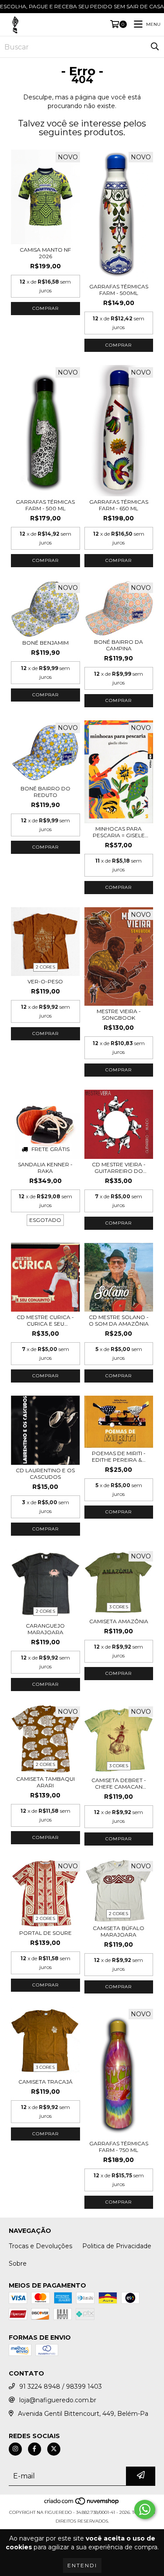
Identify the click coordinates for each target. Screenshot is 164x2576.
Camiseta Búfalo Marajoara (119, 1931)
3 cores (119, 1607)
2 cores (45, 967)
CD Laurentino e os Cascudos (45, 1474)
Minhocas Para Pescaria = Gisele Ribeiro (119, 832)
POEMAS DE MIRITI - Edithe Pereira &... (119, 1456)
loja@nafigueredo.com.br (58, 2400)
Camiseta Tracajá (45, 2082)
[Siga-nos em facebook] (35, 2449)
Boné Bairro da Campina (119, 645)
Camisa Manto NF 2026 (45, 253)
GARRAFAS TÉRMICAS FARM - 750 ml (119, 2147)
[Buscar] (155, 47)
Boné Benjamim (45, 643)
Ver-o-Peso (45, 981)
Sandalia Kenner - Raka (45, 1168)
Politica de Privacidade (117, 2246)
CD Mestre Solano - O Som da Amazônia (119, 1320)
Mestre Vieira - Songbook (119, 1014)
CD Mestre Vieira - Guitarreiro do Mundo (119, 1168)
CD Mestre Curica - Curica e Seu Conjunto (45, 1320)
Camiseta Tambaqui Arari (45, 1782)
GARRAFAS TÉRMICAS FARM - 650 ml (119, 505)
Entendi (82, 2565)
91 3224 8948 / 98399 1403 (61, 2386)
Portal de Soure (45, 1933)
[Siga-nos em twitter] (54, 2449)
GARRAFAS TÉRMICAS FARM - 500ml (119, 290)
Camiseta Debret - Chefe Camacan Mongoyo (119, 1783)
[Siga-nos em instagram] (15, 2449)
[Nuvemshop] (82, 2504)
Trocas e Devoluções (40, 2246)
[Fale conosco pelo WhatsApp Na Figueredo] (145, 2509)
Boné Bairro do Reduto (45, 792)
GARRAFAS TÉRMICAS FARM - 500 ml (45, 505)
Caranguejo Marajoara (45, 1629)
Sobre (18, 2264)
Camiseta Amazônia (119, 1621)
